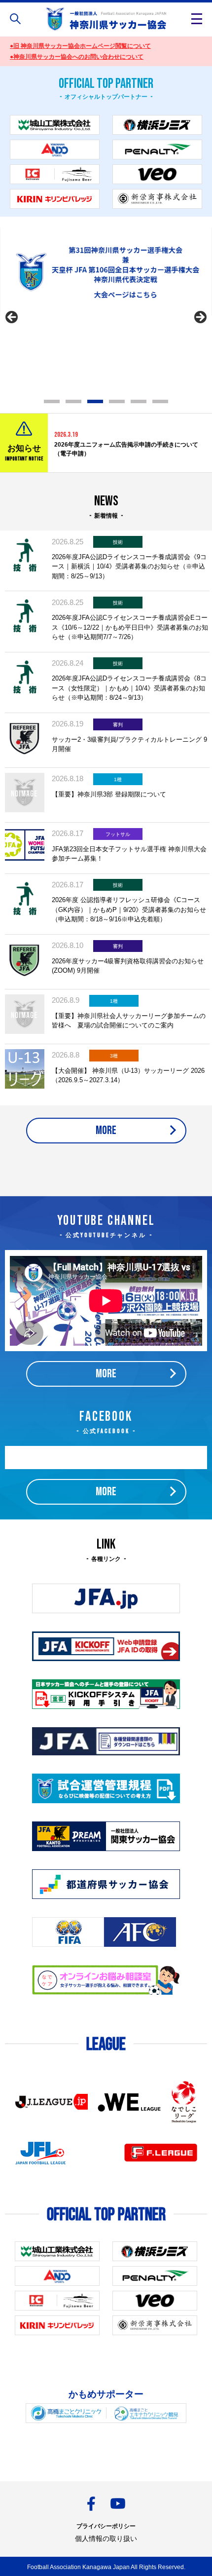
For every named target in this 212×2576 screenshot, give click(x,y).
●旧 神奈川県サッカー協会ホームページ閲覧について (80, 46)
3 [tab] (95, 401)
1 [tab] (52, 401)
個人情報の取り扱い (106, 2538)
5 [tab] (139, 401)
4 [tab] (117, 401)
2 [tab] (73, 401)
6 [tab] (160, 401)
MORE (106, 1130)
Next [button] (200, 318)
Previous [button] (12, 318)
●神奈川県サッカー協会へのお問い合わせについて (77, 57)
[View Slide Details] (106, 271)
